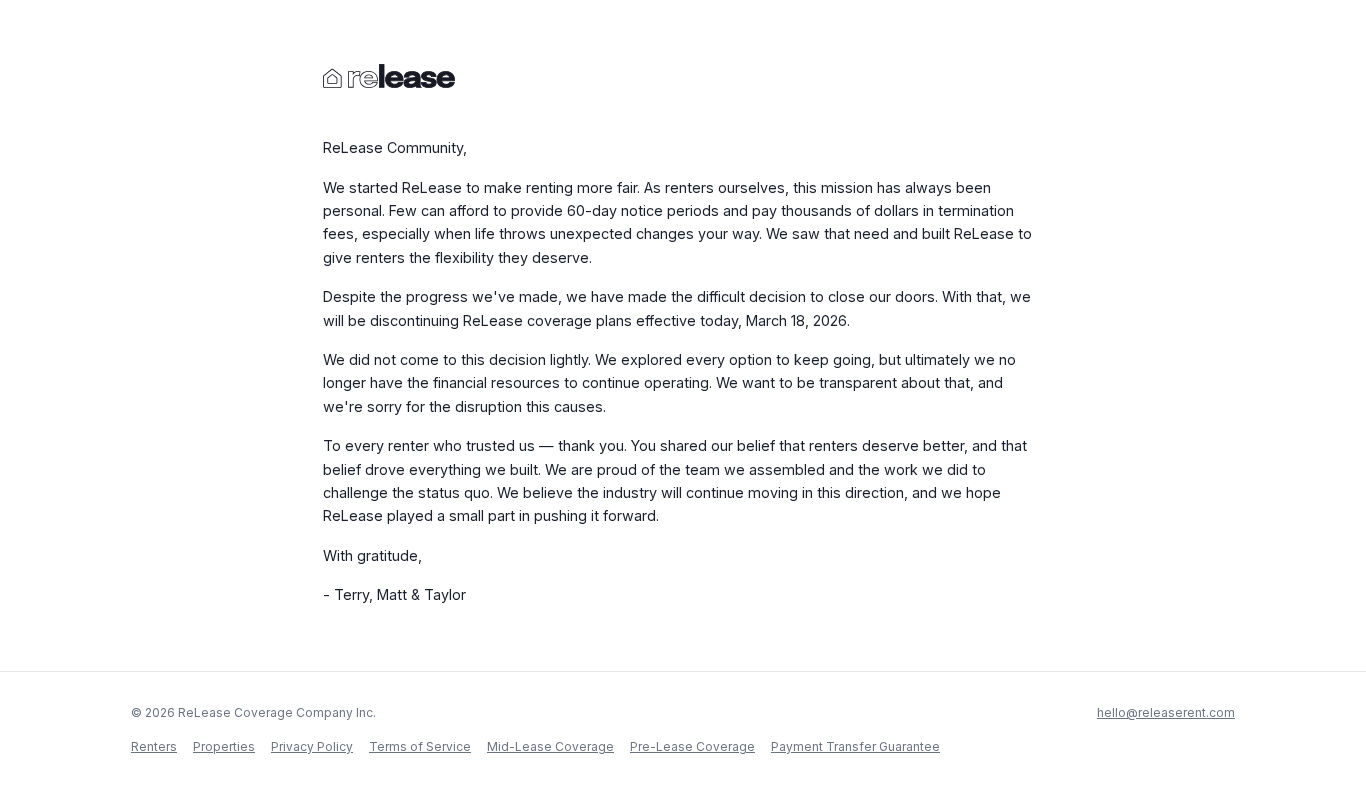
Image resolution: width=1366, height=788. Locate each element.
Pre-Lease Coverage (692, 746)
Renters (154, 746)
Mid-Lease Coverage (550, 746)
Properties (224, 746)
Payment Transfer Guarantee (855, 746)
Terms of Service (420, 746)
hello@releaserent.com (1166, 712)
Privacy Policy (312, 746)
